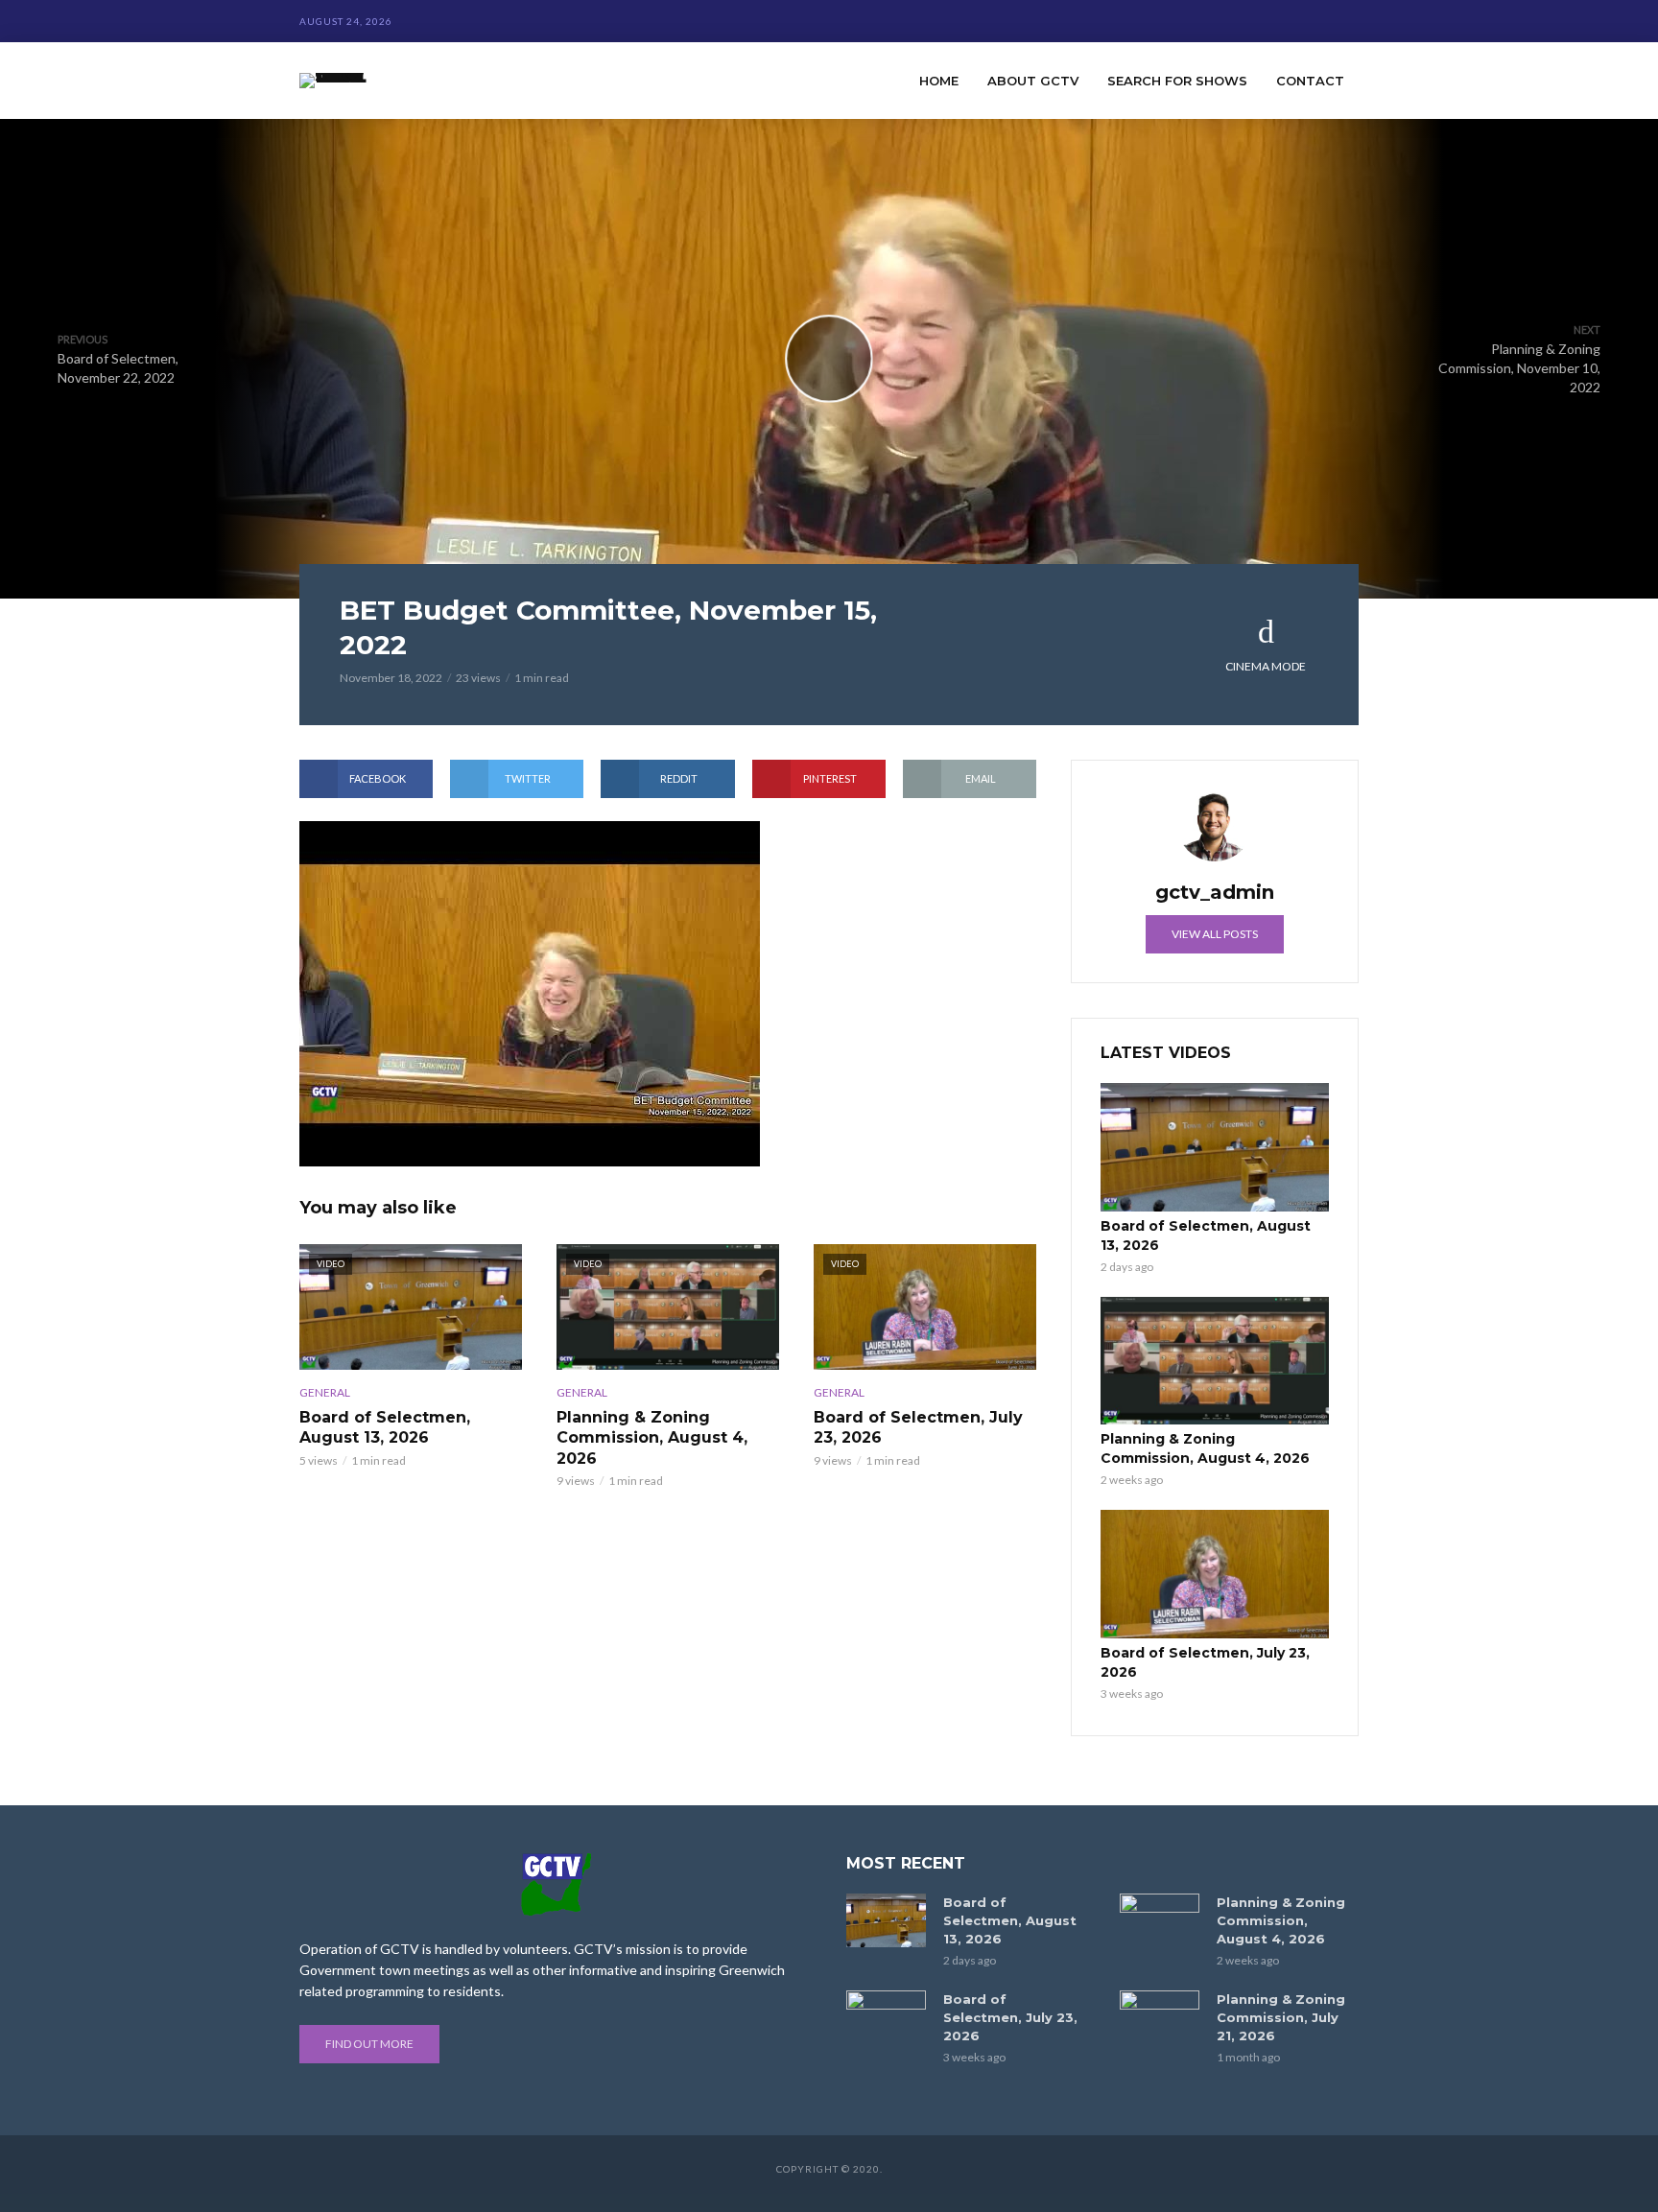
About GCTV (1033, 81)
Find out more (369, 2044)
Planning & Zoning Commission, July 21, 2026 (1281, 2017)
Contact (1310, 81)
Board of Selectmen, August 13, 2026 (385, 1428)
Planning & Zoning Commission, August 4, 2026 (652, 1438)
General (325, 1392)
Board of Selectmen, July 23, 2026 (918, 1428)
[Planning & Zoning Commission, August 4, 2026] (1215, 1361)
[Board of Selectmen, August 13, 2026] (1215, 1147)
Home (939, 81)
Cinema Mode (1266, 666)
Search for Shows (1177, 81)
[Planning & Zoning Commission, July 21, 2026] (1160, 2017)
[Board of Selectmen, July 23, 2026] (1215, 1574)
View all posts (1215, 934)
